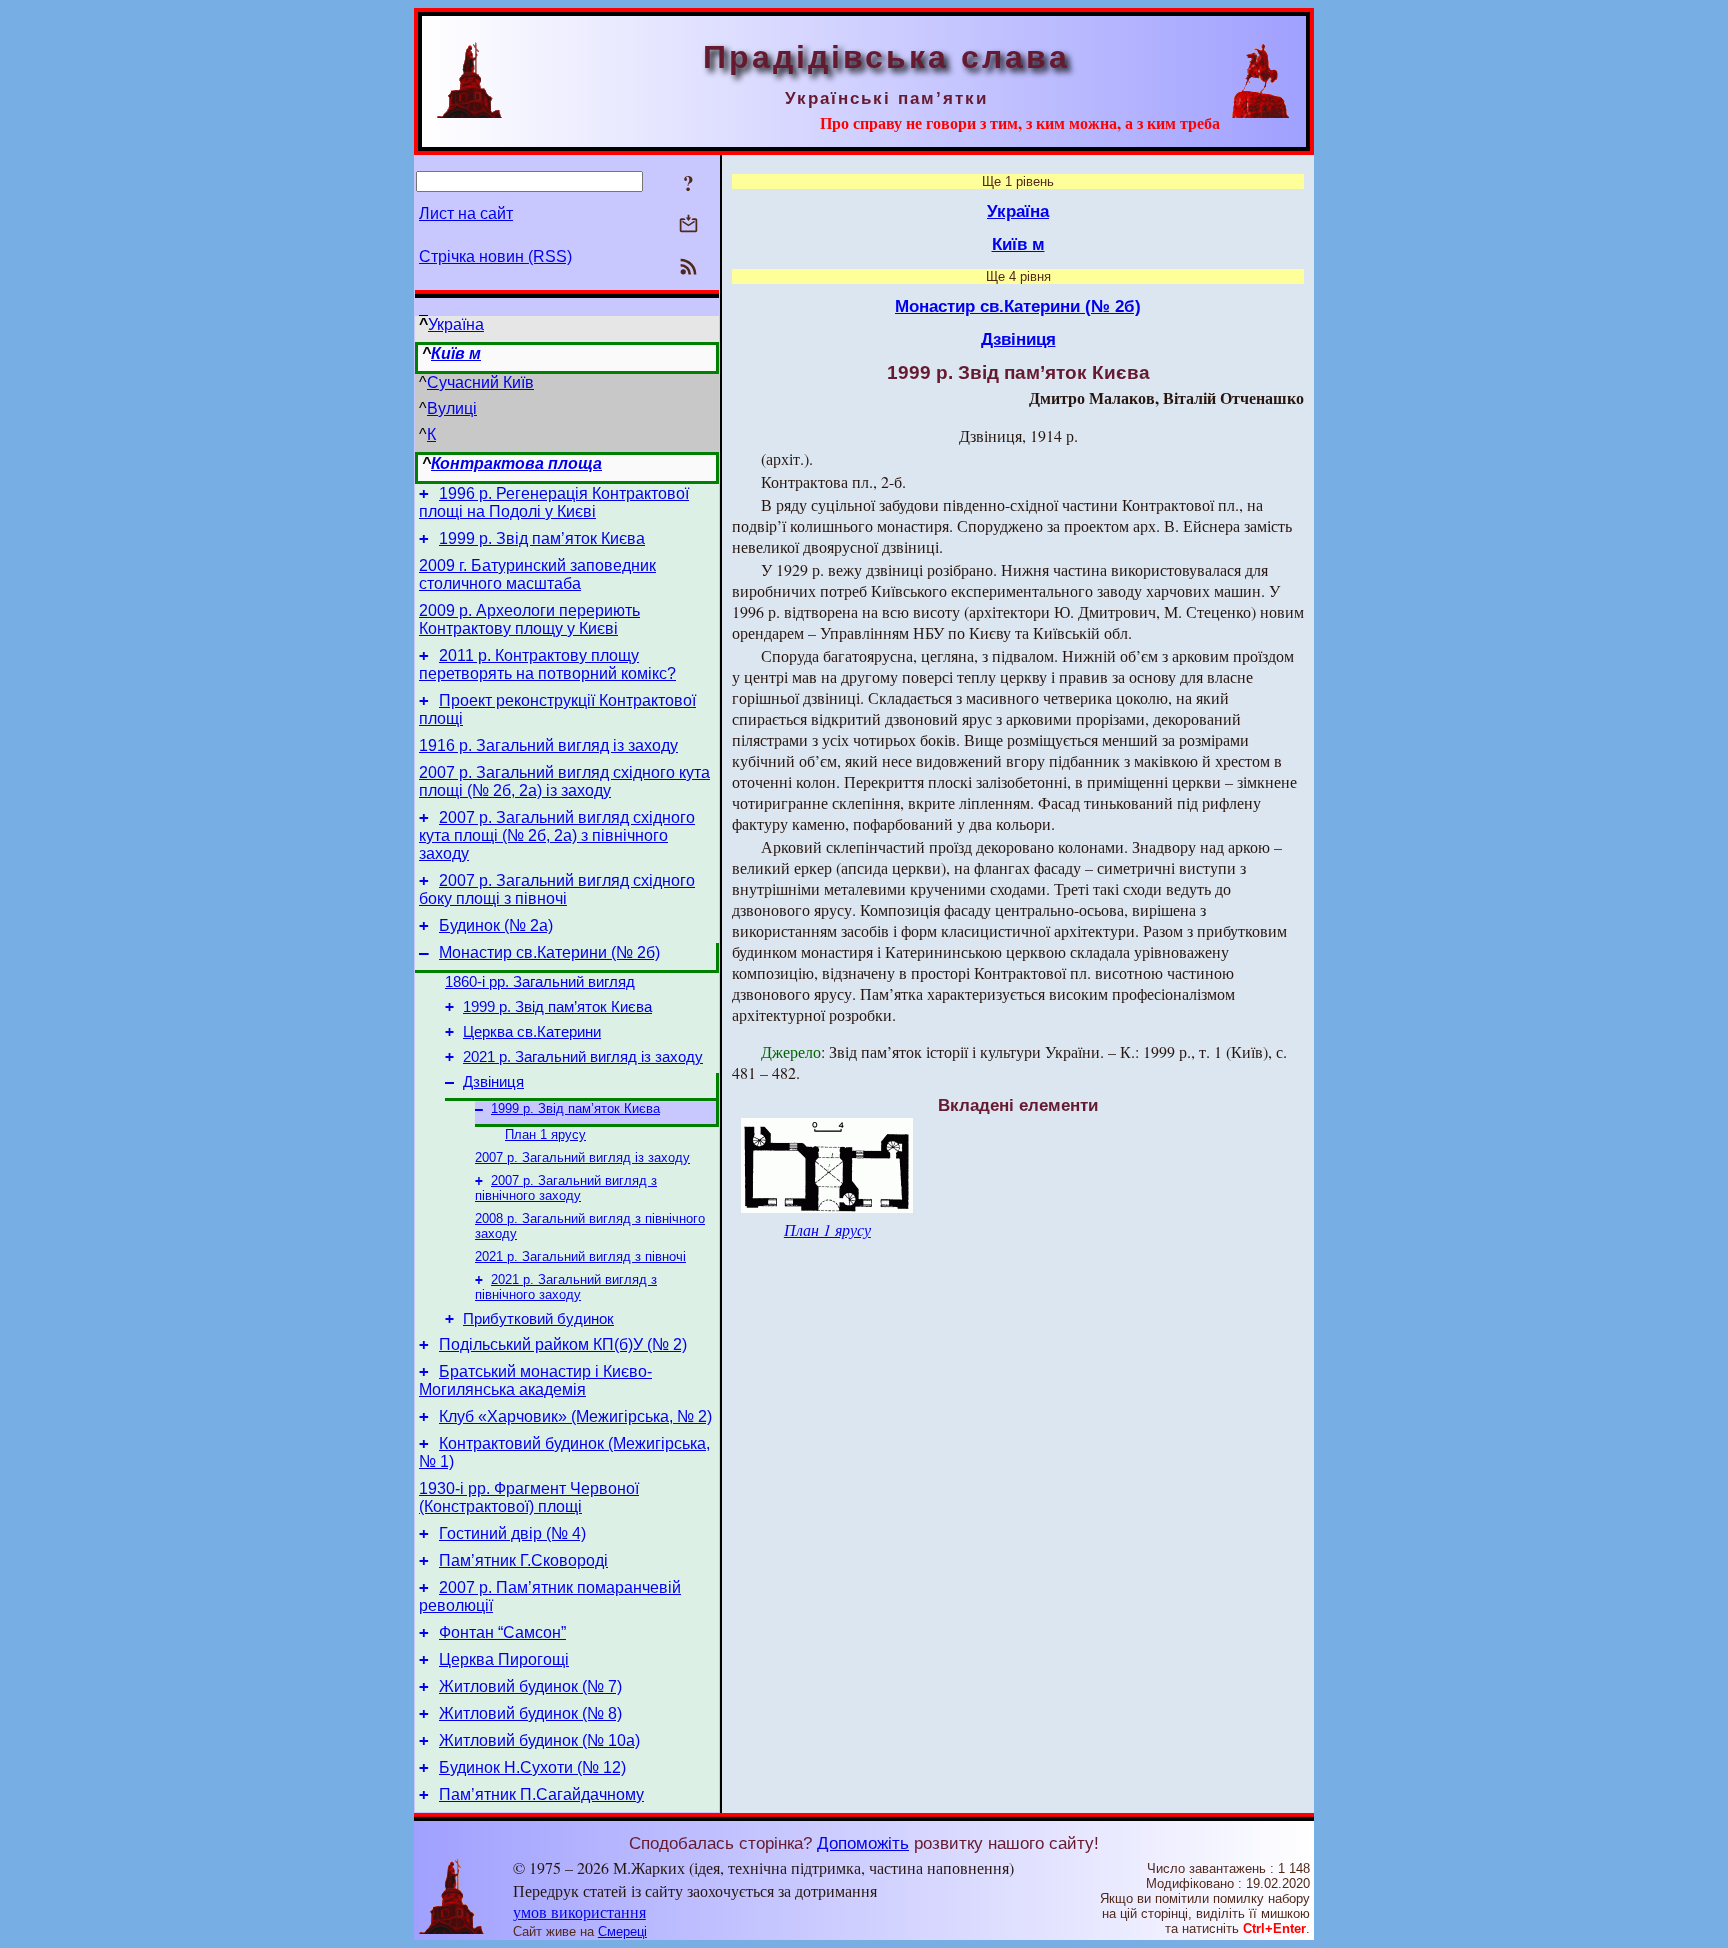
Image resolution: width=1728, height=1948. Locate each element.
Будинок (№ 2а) (496, 925)
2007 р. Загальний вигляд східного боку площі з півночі (557, 889)
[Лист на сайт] (688, 225)
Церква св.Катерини (532, 1032)
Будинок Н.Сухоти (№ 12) (532, 1767)
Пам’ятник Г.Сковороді (523, 1560)
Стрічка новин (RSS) (495, 256)
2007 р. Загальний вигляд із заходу (582, 1157)
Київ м (456, 353)
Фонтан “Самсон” (502, 1632)
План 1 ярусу (545, 1134)
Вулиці (452, 408)
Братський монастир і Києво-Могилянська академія (535, 1380)
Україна (456, 324)
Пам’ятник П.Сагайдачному (541, 1794)
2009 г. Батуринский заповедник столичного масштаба (537, 574)
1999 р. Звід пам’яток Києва (542, 538)
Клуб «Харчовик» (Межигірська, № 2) (575, 1416)
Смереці (622, 1931)
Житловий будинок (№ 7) (530, 1686)
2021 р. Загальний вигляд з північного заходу (566, 1287)
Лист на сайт (466, 213)
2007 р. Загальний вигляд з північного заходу (566, 1188)
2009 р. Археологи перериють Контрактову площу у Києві (529, 619)
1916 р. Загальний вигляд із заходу (548, 745)
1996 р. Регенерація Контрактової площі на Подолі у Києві (554, 502)
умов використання (579, 1911)
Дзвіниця (493, 1082)
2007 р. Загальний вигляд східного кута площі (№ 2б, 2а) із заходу (564, 781)
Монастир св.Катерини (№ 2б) (549, 952)
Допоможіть (863, 1843)
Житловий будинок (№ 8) (530, 1713)
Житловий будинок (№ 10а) (539, 1740)
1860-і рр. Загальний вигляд (540, 982)
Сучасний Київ (480, 382)
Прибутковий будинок (538, 1319)
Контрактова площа (516, 463)
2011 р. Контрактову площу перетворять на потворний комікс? (547, 664)
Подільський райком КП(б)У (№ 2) (563, 1344)
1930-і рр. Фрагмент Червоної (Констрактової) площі (529, 1497)
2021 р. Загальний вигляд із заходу (583, 1057)
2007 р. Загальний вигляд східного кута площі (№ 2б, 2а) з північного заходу (557, 835)
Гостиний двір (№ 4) (512, 1533)
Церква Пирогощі (504, 1659)
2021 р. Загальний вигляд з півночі (580, 1256)
